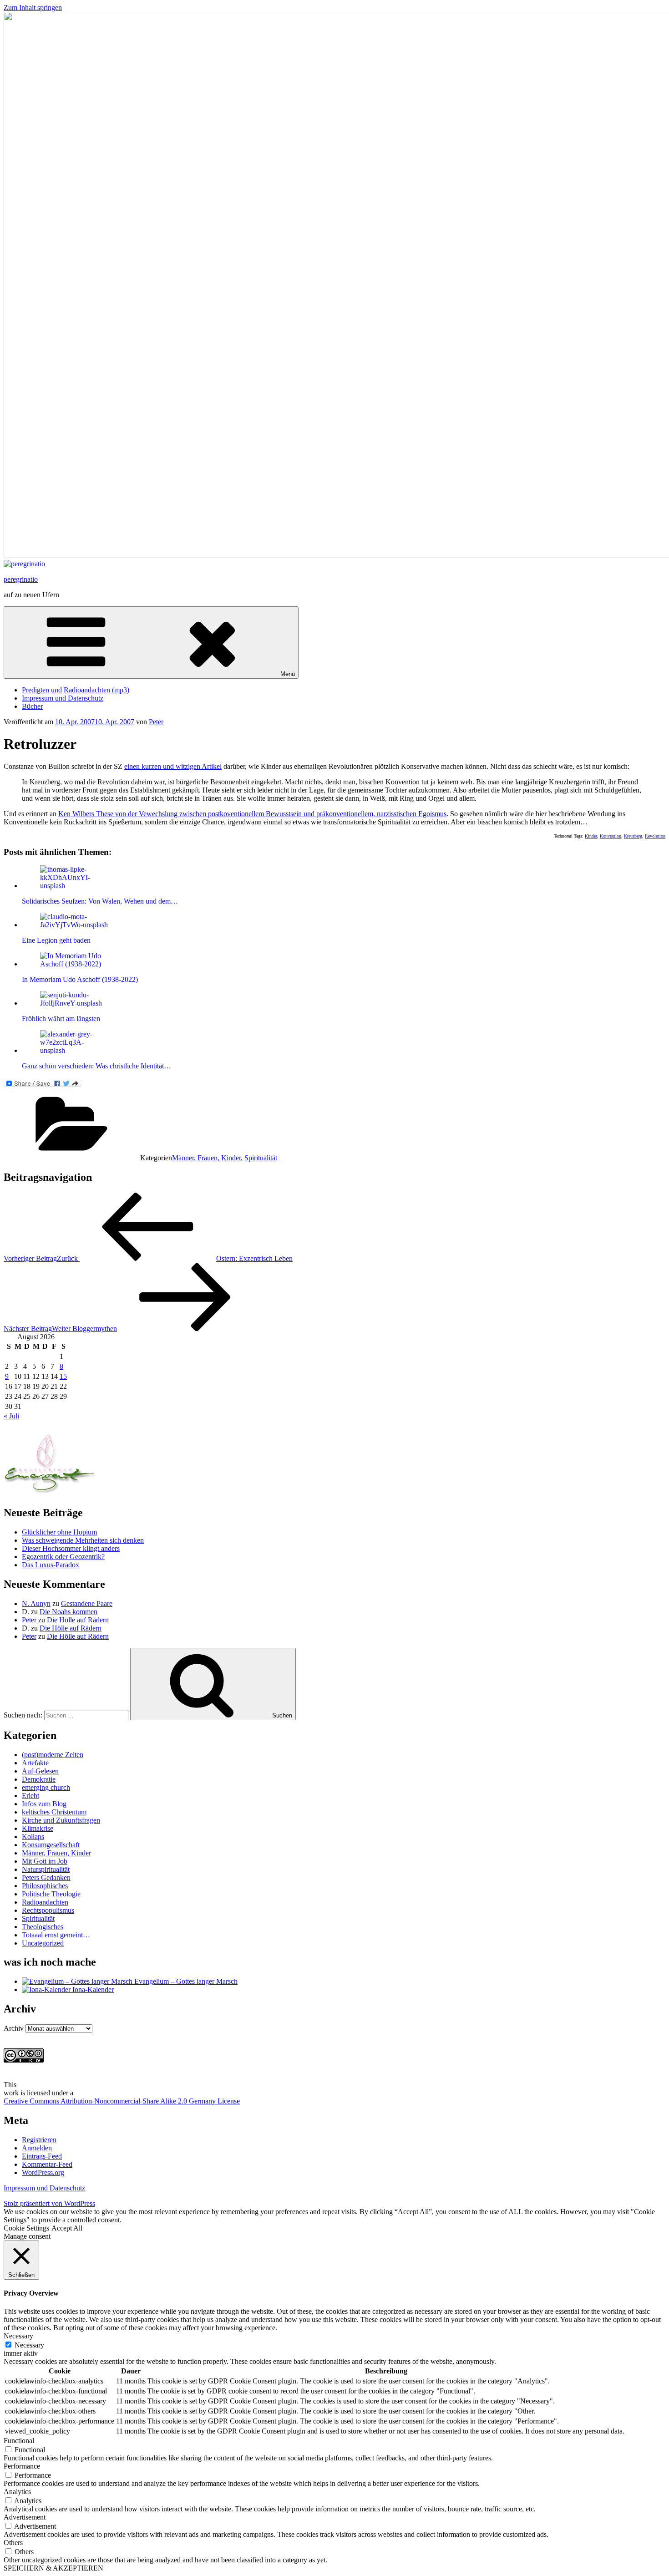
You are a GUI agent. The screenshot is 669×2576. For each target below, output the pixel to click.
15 (63, 1376)
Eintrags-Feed (42, 2156)
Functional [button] (19, 2441)
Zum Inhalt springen (33, 8)
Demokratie (39, 1779)
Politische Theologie (51, 1894)
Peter (156, 722)
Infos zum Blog (44, 1804)
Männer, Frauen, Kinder (206, 1158)
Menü (288, 674)
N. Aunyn (36, 1603)
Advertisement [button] (25, 2517)
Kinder (591, 836)
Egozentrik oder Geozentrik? (63, 1557)
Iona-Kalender (92, 1989)
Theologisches (43, 1927)
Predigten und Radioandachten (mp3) (76, 690)
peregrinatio (21, 579)
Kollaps (33, 1837)
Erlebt (30, 1796)
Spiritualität (261, 1158)
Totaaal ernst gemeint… (56, 1935)
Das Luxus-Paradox (51, 1565)
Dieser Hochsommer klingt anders (71, 1548)
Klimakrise (38, 1828)
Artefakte (35, 1763)
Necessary (29, 2345)
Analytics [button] (17, 2492)
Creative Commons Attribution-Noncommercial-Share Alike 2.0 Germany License (122, 2101)
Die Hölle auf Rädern (78, 1620)
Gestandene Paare (87, 1603)
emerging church (46, 1787)
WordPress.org (43, 2172)
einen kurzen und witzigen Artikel (173, 766)
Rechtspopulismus (48, 1910)
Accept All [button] (67, 2228)
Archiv (14, 2028)
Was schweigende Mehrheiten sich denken (83, 1540)
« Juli (11, 1416)
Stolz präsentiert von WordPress (49, 2203)
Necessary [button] (18, 2336)
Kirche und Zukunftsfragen (61, 1820)
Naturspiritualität (46, 1869)
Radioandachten (45, 1902)
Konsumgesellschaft (51, 1845)
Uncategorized (43, 1943)
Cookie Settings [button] (26, 2228)
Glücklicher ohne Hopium (59, 1532)
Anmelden (37, 2148)
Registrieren (39, 2140)
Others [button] (13, 2543)
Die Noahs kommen (68, 1612)
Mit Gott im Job (45, 1861)
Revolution (655, 836)
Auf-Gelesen (40, 1771)
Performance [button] (22, 2466)
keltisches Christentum (54, 1812)
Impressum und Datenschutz (63, 698)
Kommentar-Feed (47, 2164)
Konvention (611, 836)
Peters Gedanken (46, 1877)
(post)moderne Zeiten (53, 1755)
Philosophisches (45, 1886)
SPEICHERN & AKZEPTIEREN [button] (53, 2568)
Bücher (32, 706)
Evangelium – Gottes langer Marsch (185, 1981)
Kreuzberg (633, 836)
